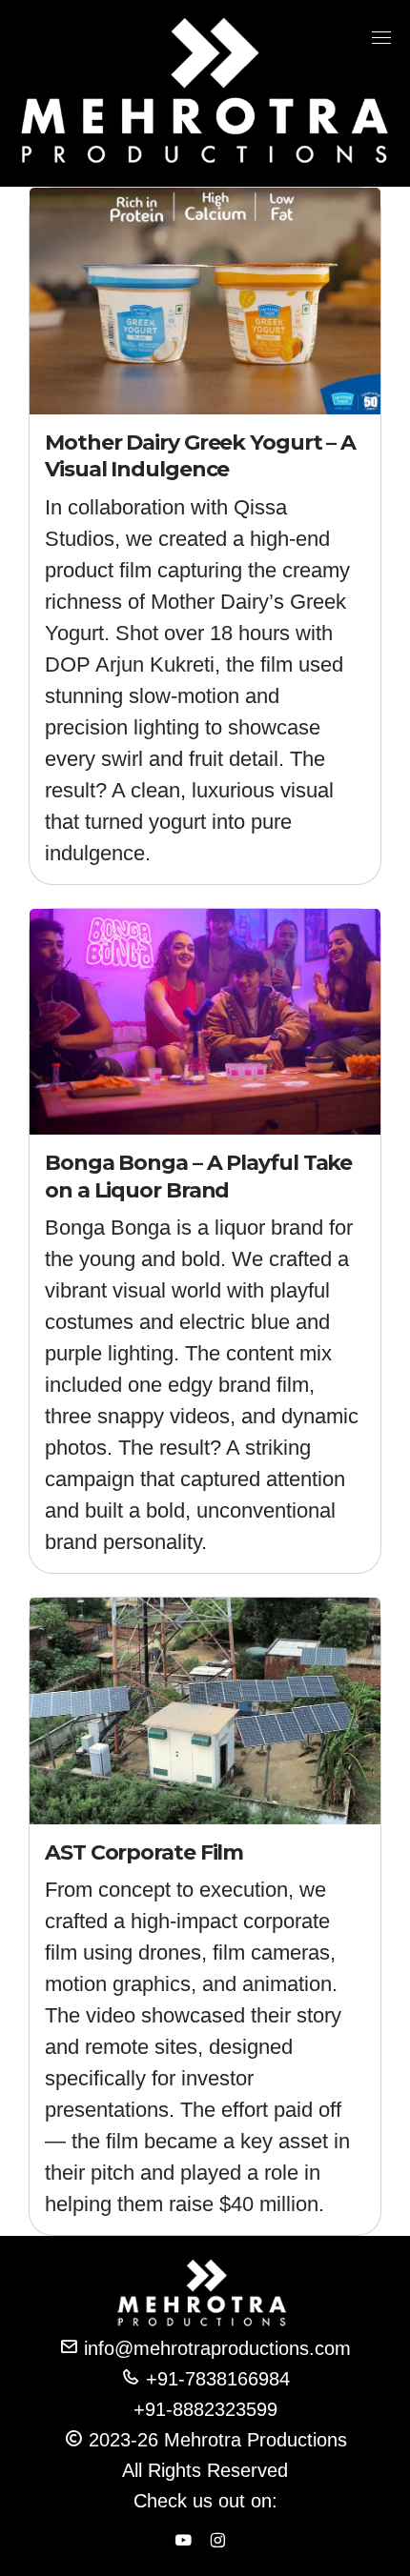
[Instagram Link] (217, 2542)
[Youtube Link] (183, 2542)
